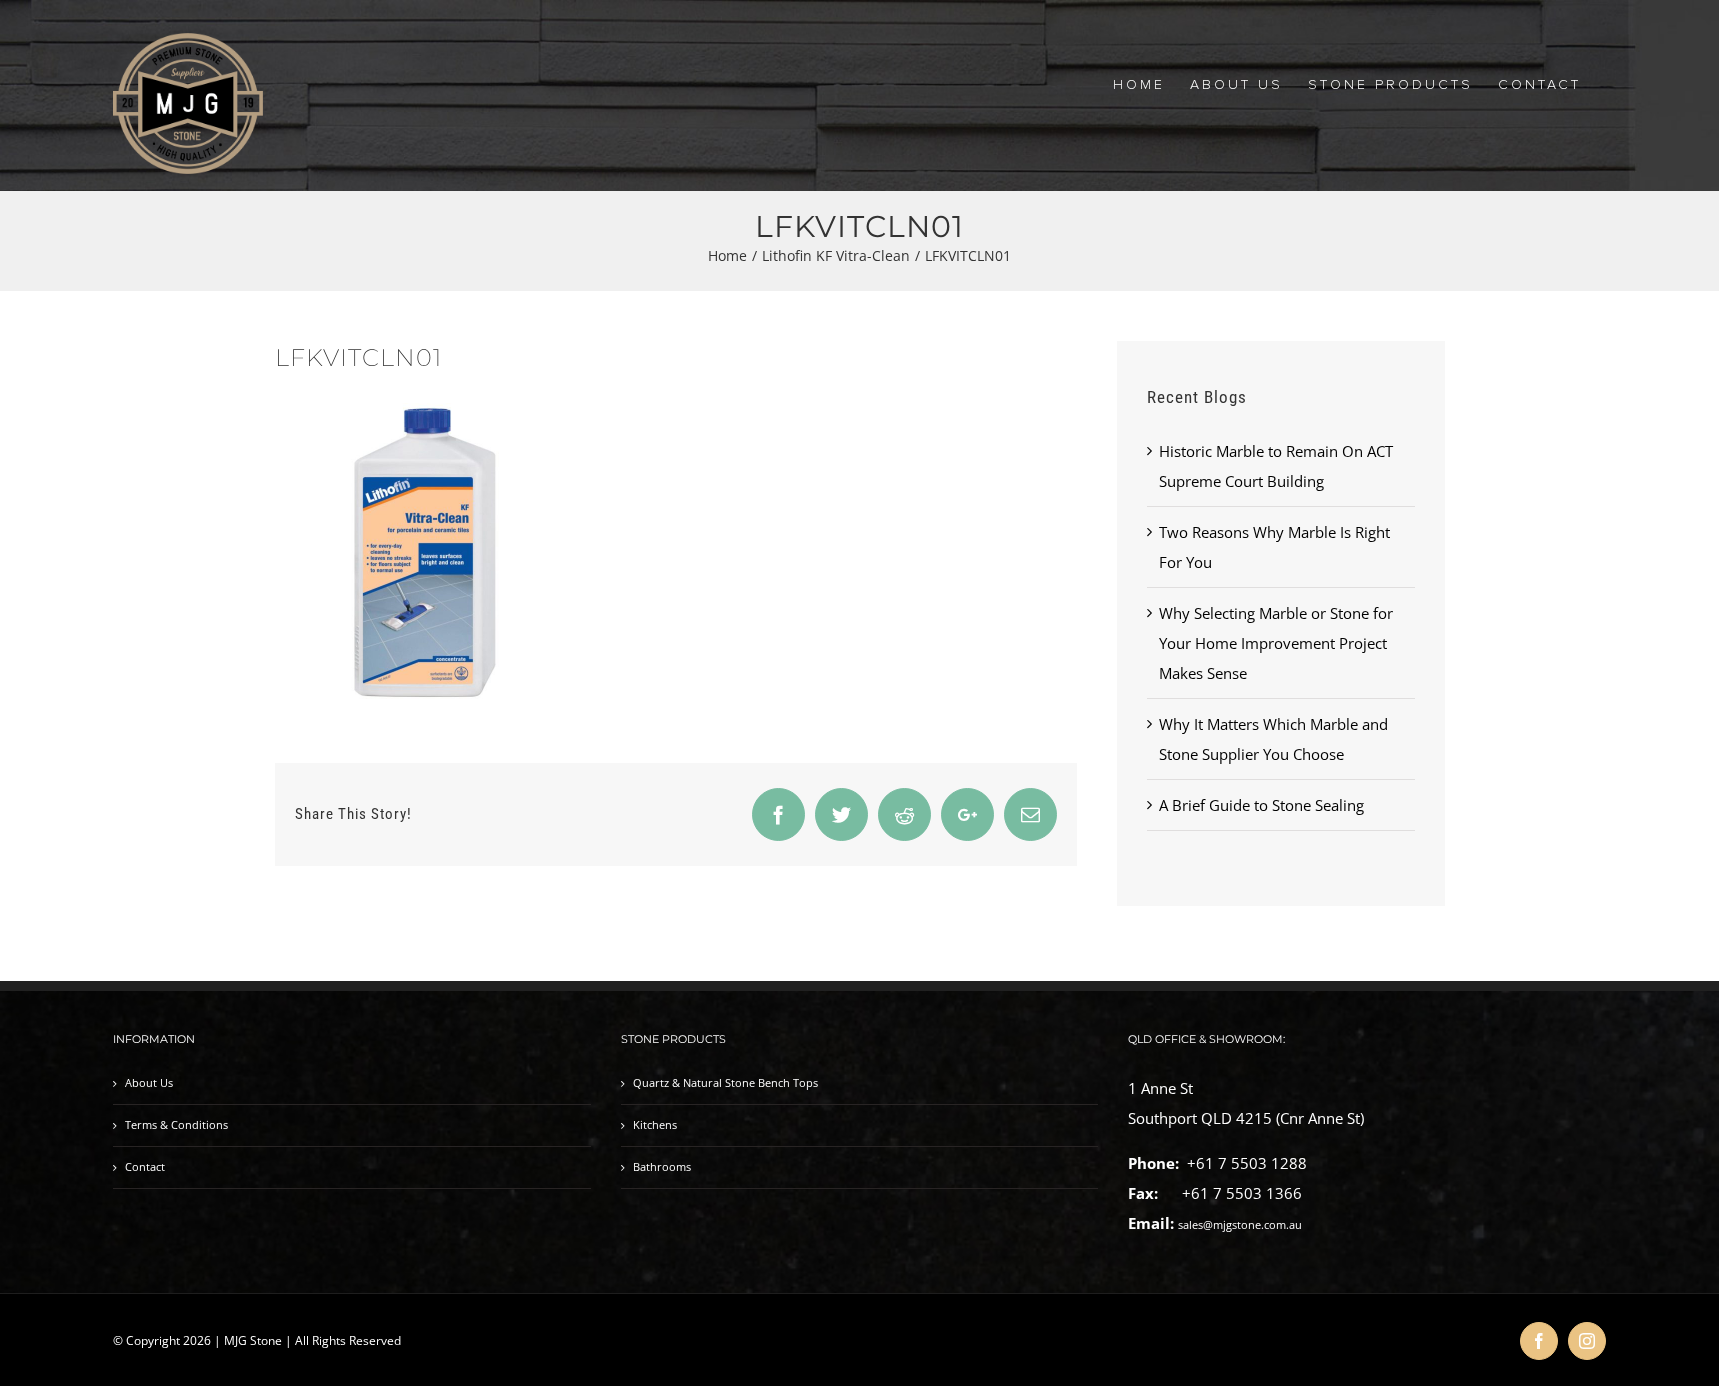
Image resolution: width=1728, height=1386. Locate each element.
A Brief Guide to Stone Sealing (1261, 805)
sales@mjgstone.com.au (1240, 1225)
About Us (149, 1083)
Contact (145, 1167)
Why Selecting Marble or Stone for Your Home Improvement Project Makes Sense (1276, 643)
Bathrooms (662, 1167)
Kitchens (655, 1125)
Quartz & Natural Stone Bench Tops (725, 1083)
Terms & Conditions (176, 1125)
